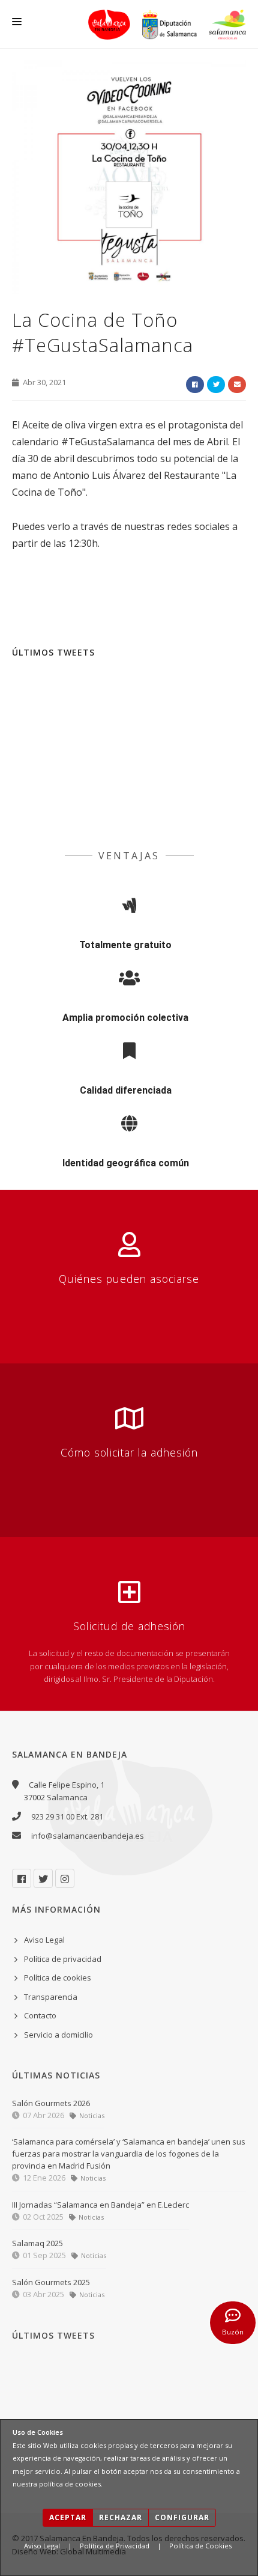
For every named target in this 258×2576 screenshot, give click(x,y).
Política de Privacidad (115, 2546)
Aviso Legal (42, 2546)
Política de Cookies (200, 2546)
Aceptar (68, 2517)
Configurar (182, 2517)
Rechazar (121, 2517)
